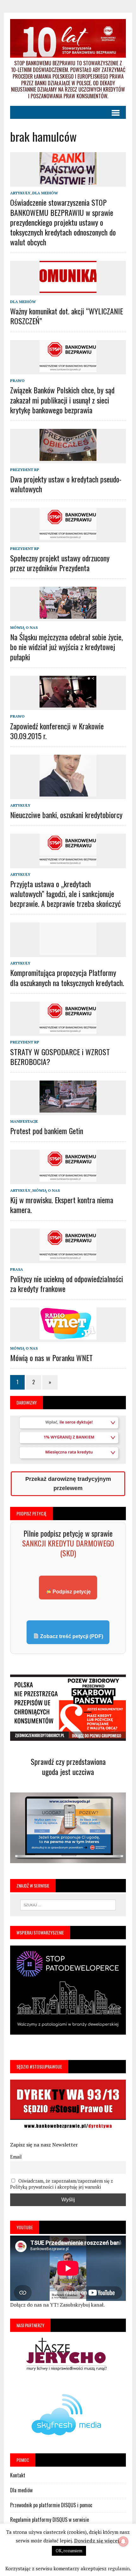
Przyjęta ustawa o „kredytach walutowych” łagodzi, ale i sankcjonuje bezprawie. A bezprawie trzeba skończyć (65, 894)
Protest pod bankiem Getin (47, 1131)
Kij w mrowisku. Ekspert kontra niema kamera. (62, 1205)
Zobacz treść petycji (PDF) (71, 1636)
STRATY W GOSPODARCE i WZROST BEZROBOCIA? (60, 1057)
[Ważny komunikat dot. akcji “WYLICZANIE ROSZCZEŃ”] (68, 291)
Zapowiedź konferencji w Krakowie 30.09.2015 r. (57, 731)
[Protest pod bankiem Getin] (68, 1111)
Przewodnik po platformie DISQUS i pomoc (51, 2505)
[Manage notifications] (123, 2541)
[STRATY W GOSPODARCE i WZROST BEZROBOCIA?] (68, 1032)
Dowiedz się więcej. (97, 2540)
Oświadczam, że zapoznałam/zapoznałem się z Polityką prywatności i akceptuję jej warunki (62, 2184)
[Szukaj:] (68, 1904)
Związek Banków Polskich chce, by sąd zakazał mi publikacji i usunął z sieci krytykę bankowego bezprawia (62, 400)
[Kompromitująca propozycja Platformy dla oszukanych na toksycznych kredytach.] (68, 953)
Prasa (17, 1269)
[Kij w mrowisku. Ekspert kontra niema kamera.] (68, 1180)
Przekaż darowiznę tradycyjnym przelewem (68, 1484)
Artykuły (20, 193)
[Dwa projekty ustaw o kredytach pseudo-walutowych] (68, 459)
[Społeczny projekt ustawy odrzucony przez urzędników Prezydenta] (68, 538)
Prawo (17, 381)
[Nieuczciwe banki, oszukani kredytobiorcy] (68, 795)
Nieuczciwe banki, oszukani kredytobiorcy (66, 815)
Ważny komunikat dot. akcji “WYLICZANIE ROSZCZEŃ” (67, 316)
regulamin (119, 2568)
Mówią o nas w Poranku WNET (51, 1358)
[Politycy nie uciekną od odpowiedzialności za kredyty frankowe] (68, 1259)
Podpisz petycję (71, 1592)
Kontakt (18, 2475)
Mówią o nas (24, 627)
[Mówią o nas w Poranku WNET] (68, 1338)
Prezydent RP (25, 470)
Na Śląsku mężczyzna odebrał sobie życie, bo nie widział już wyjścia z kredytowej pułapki (66, 647)
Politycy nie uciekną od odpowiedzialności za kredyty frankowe (67, 1284)
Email (16, 2157)
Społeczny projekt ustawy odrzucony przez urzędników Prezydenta (60, 563)
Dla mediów (45, 193)
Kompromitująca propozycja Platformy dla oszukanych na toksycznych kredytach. (67, 977)
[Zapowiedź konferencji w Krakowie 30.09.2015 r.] (68, 706)
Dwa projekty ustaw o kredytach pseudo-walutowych (66, 484)
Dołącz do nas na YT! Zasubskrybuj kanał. (57, 2305)
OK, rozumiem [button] (69, 2551)
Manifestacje (24, 1121)
